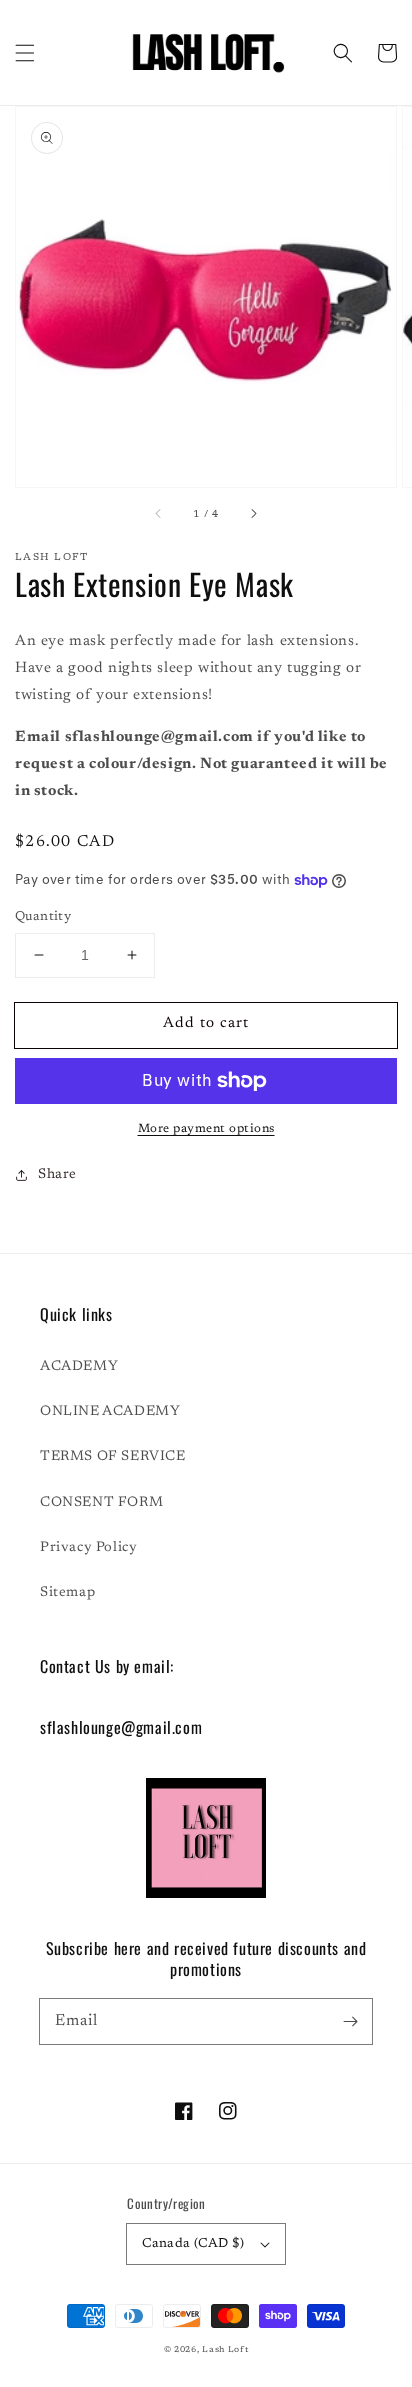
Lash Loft (225, 2350)
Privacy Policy (88, 1548)
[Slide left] (159, 515)
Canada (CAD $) (193, 2243)
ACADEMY (79, 1367)
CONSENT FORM (101, 1503)
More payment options (206, 1129)
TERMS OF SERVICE (113, 1457)
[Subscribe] (350, 2021)
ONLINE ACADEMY (110, 1412)
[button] (25, 53)
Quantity (43, 916)
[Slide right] (253, 515)
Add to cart (206, 1023)
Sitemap (67, 1593)
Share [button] (57, 1175)
